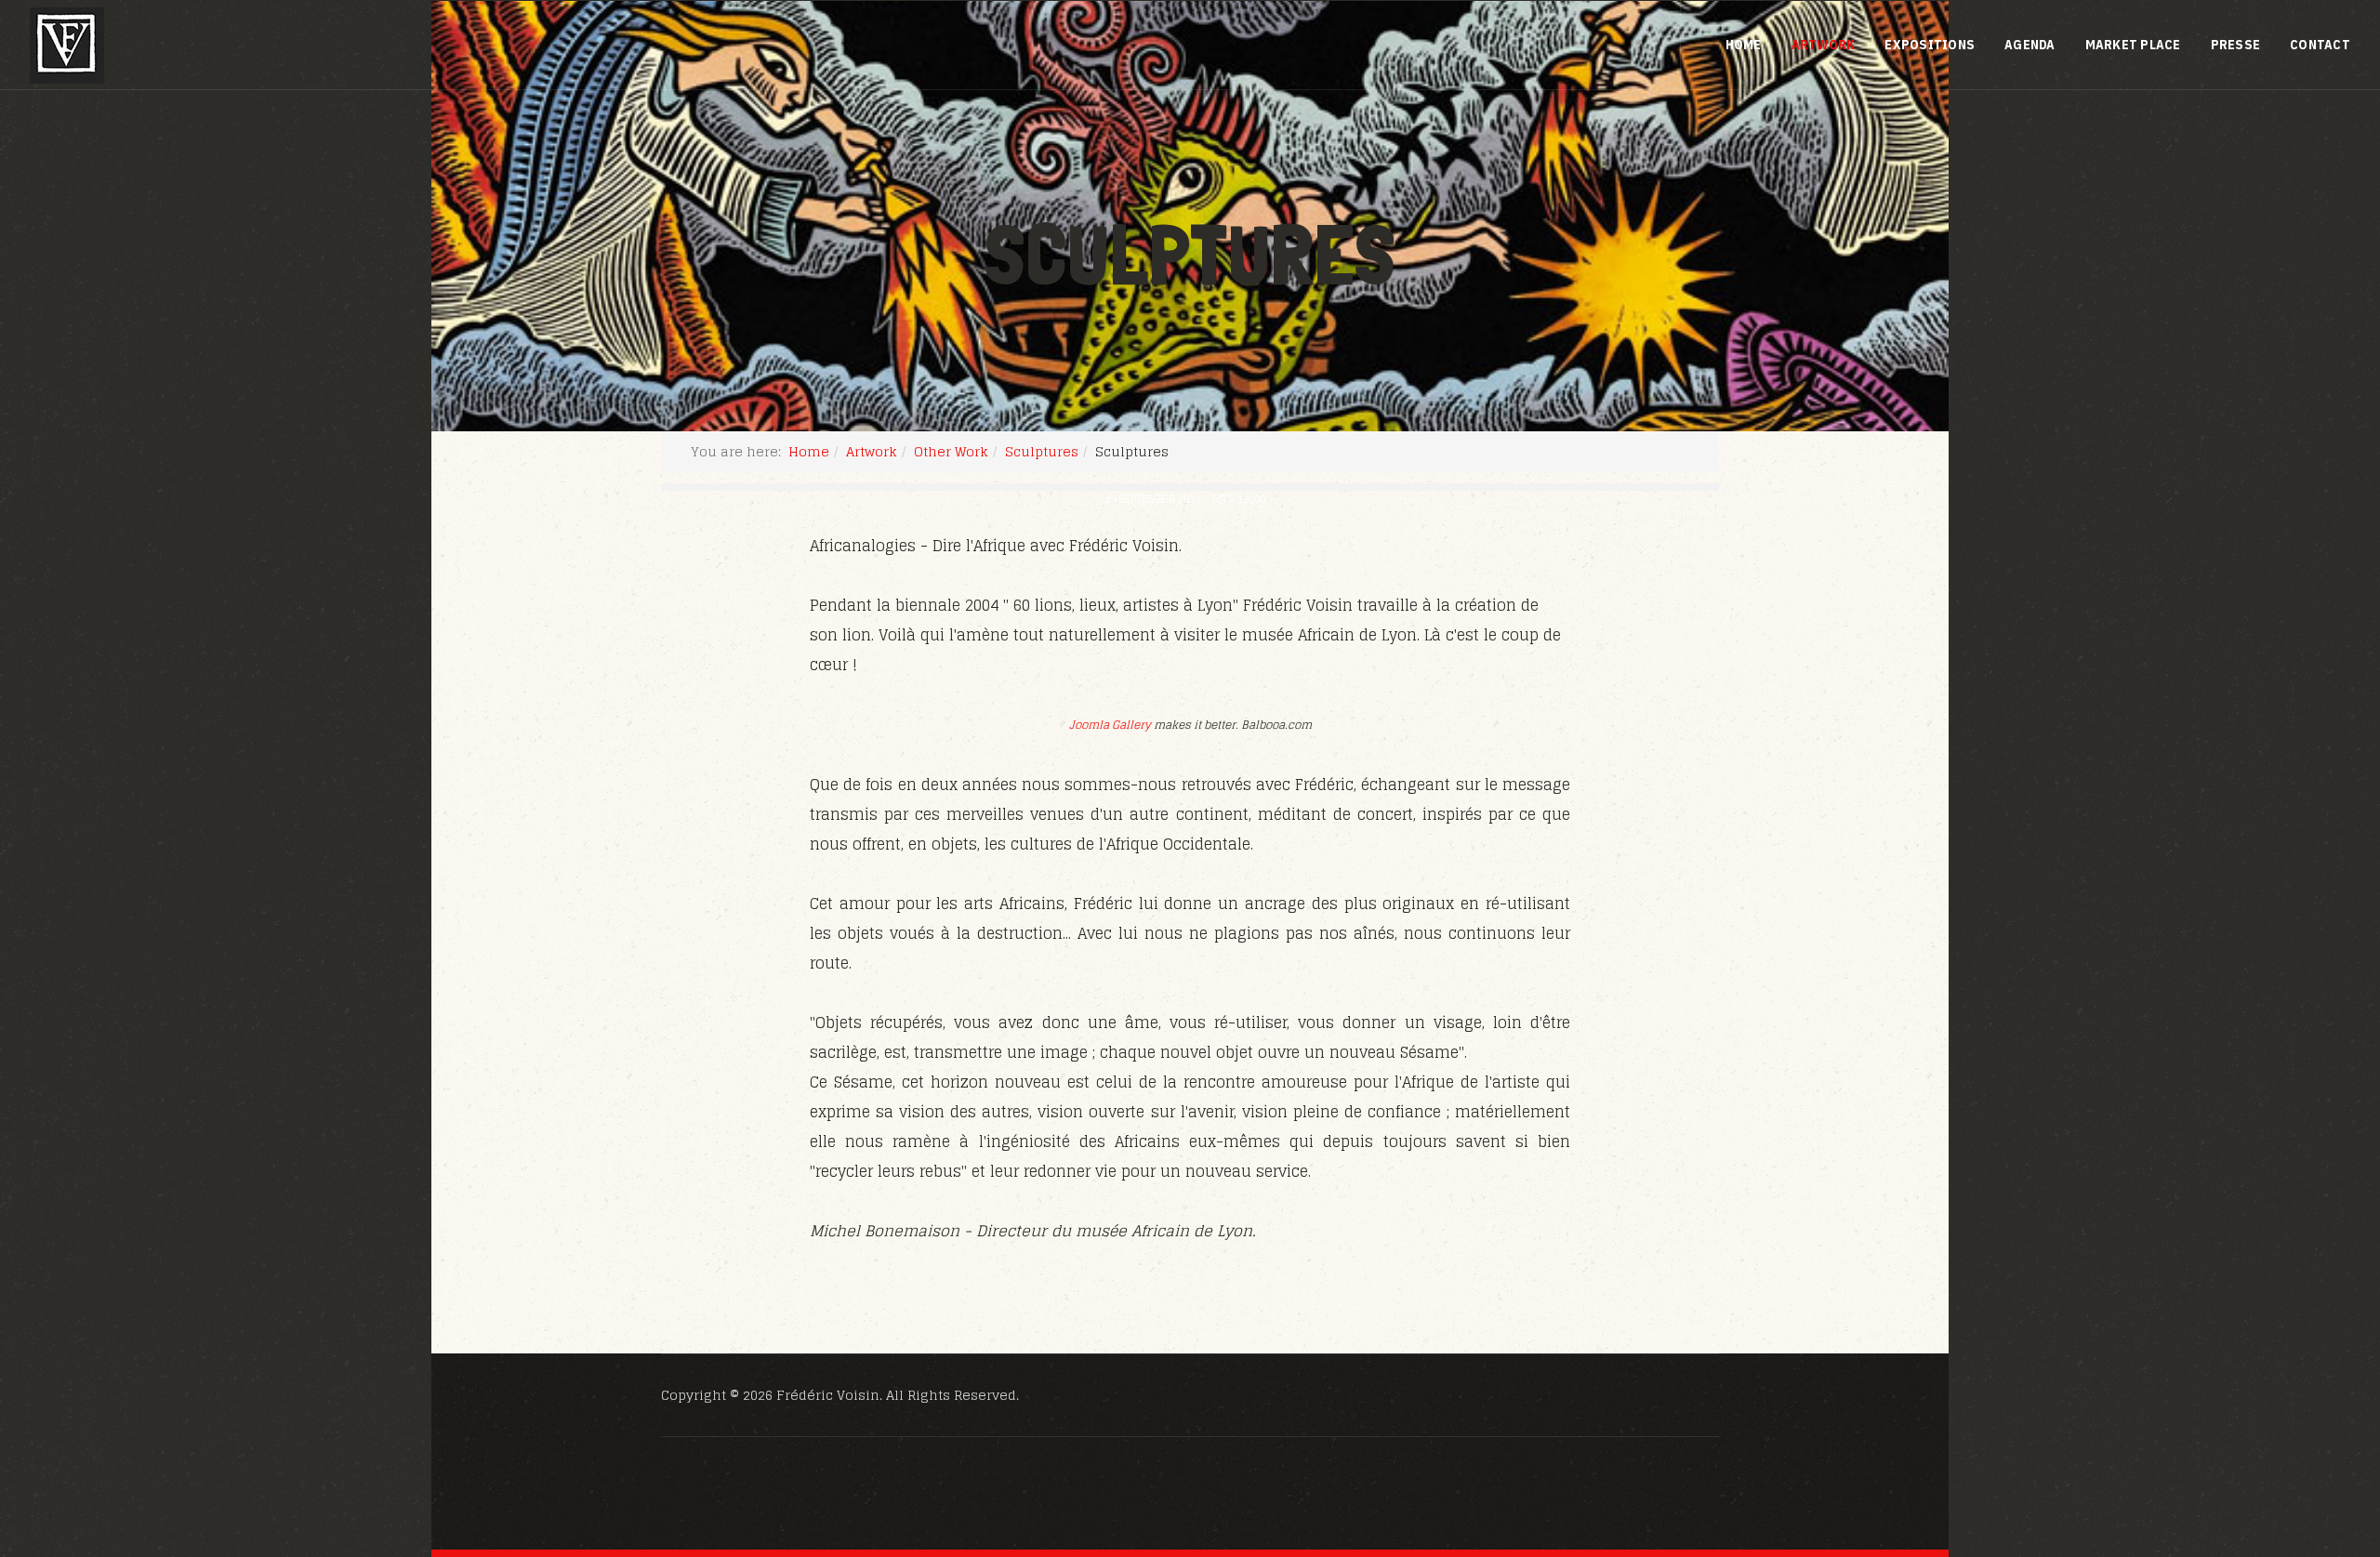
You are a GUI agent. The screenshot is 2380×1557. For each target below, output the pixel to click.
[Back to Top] (2320, 1442)
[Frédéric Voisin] (67, 46)
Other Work (951, 451)
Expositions (1930, 45)
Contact (2320, 45)
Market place (2133, 45)
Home (1744, 45)
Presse (2236, 45)
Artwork (1824, 45)
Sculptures (1042, 451)
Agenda (2030, 45)
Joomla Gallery (1110, 725)
